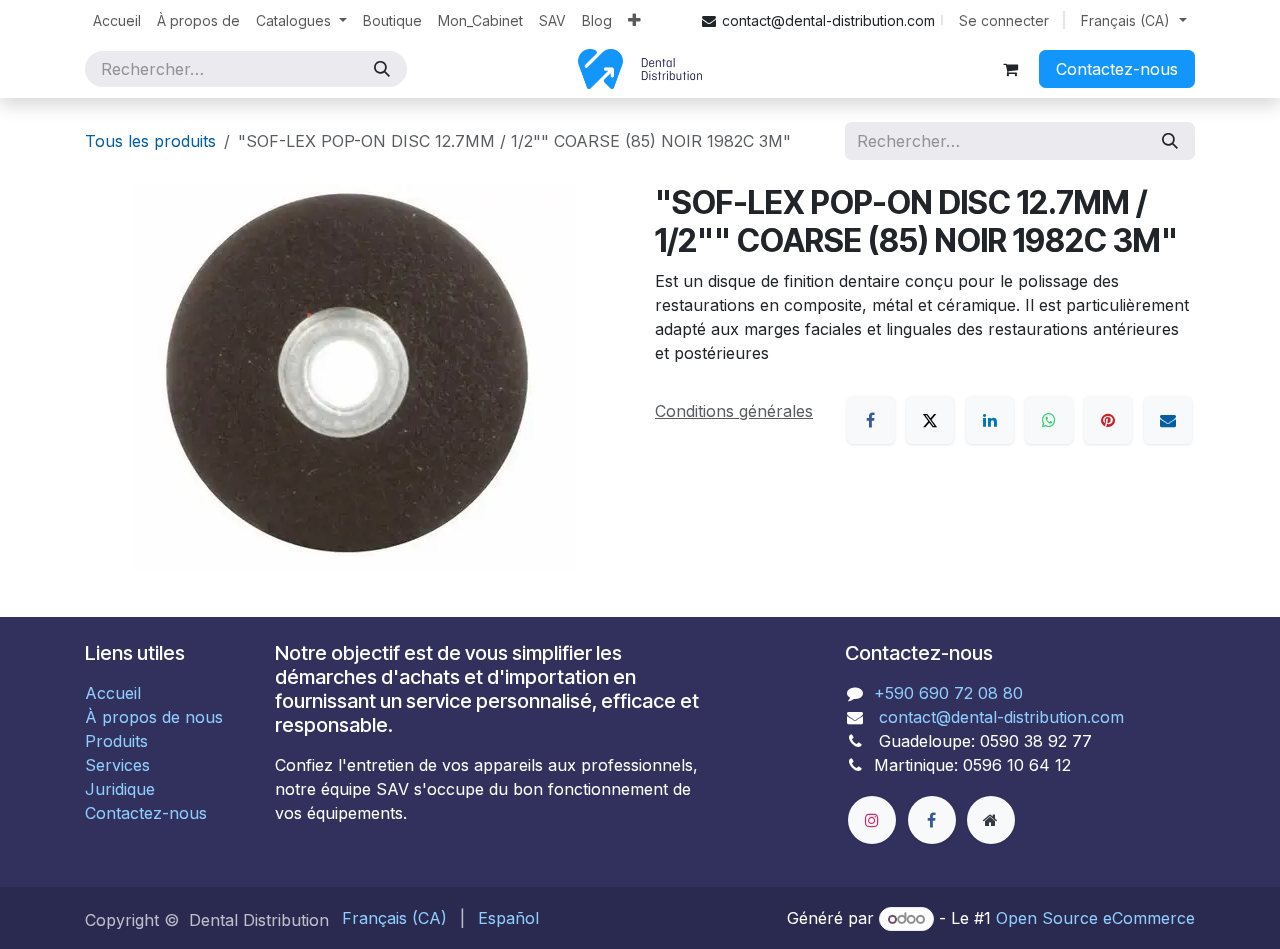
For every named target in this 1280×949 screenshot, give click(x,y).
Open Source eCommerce (1095, 918)
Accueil (113, 693)
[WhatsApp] (1049, 420)
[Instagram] (872, 820)
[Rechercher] (382, 69)
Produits (116, 741)
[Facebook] (871, 420)
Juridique (120, 789)
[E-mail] (1168, 420)
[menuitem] (117, 20)
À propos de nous (154, 717)
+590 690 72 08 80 (948, 693)
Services (117, 765)
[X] (930, 420)
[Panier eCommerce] (1010, 69)
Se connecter (1004, 20)
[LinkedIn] (990, 420)
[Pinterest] (1108, 420)
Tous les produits (150, 141)
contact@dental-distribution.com (999, 717)
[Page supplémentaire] (991, 820)
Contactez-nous (1117, 69)
